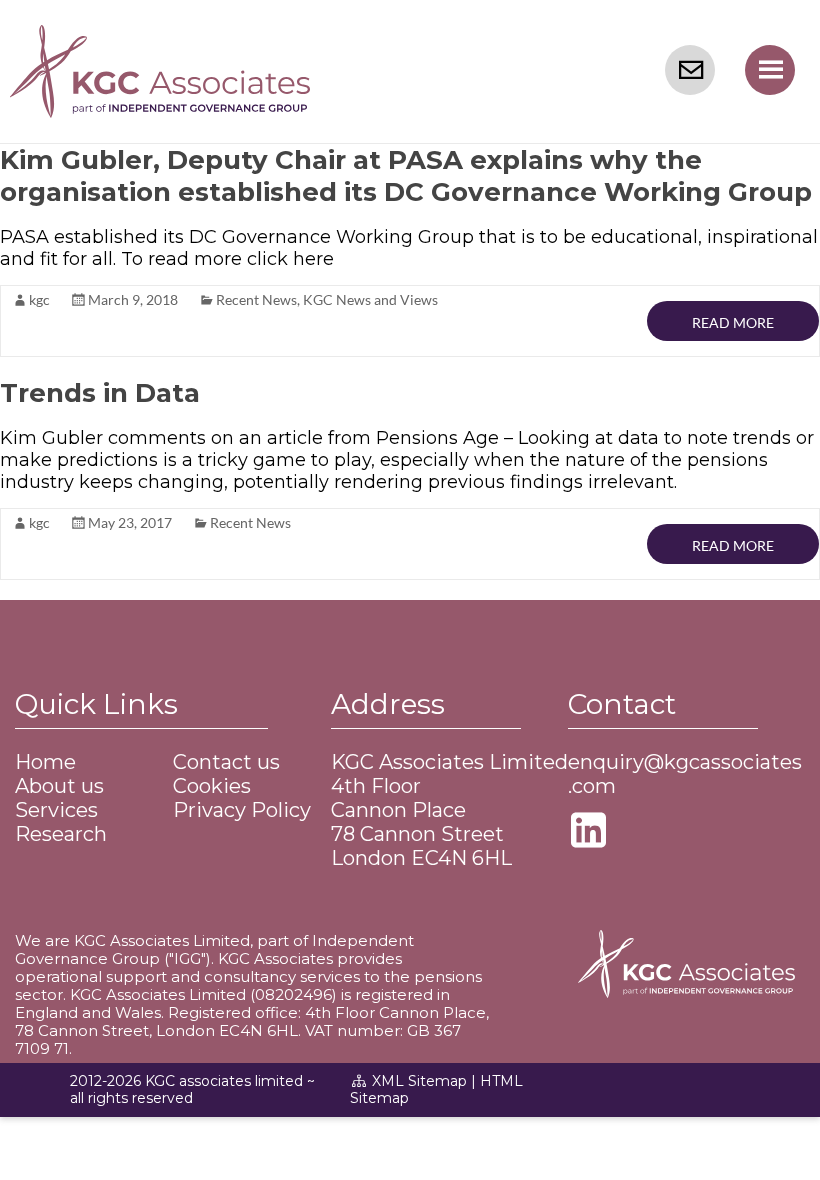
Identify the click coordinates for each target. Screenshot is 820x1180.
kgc (39, 299)
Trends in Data (100, 393)
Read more (733, 322)
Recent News (256, 299)
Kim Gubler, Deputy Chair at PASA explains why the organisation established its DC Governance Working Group (406, 176)
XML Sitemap (419, 1081)
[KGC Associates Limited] (160, 36)
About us (59, 786)
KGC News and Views (370, 299)
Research (61, 834)
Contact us (226, 762)
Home (45, 762)
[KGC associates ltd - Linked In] (593, 838)
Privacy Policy (242, 810)
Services (56, 810)
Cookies (212, 786)
